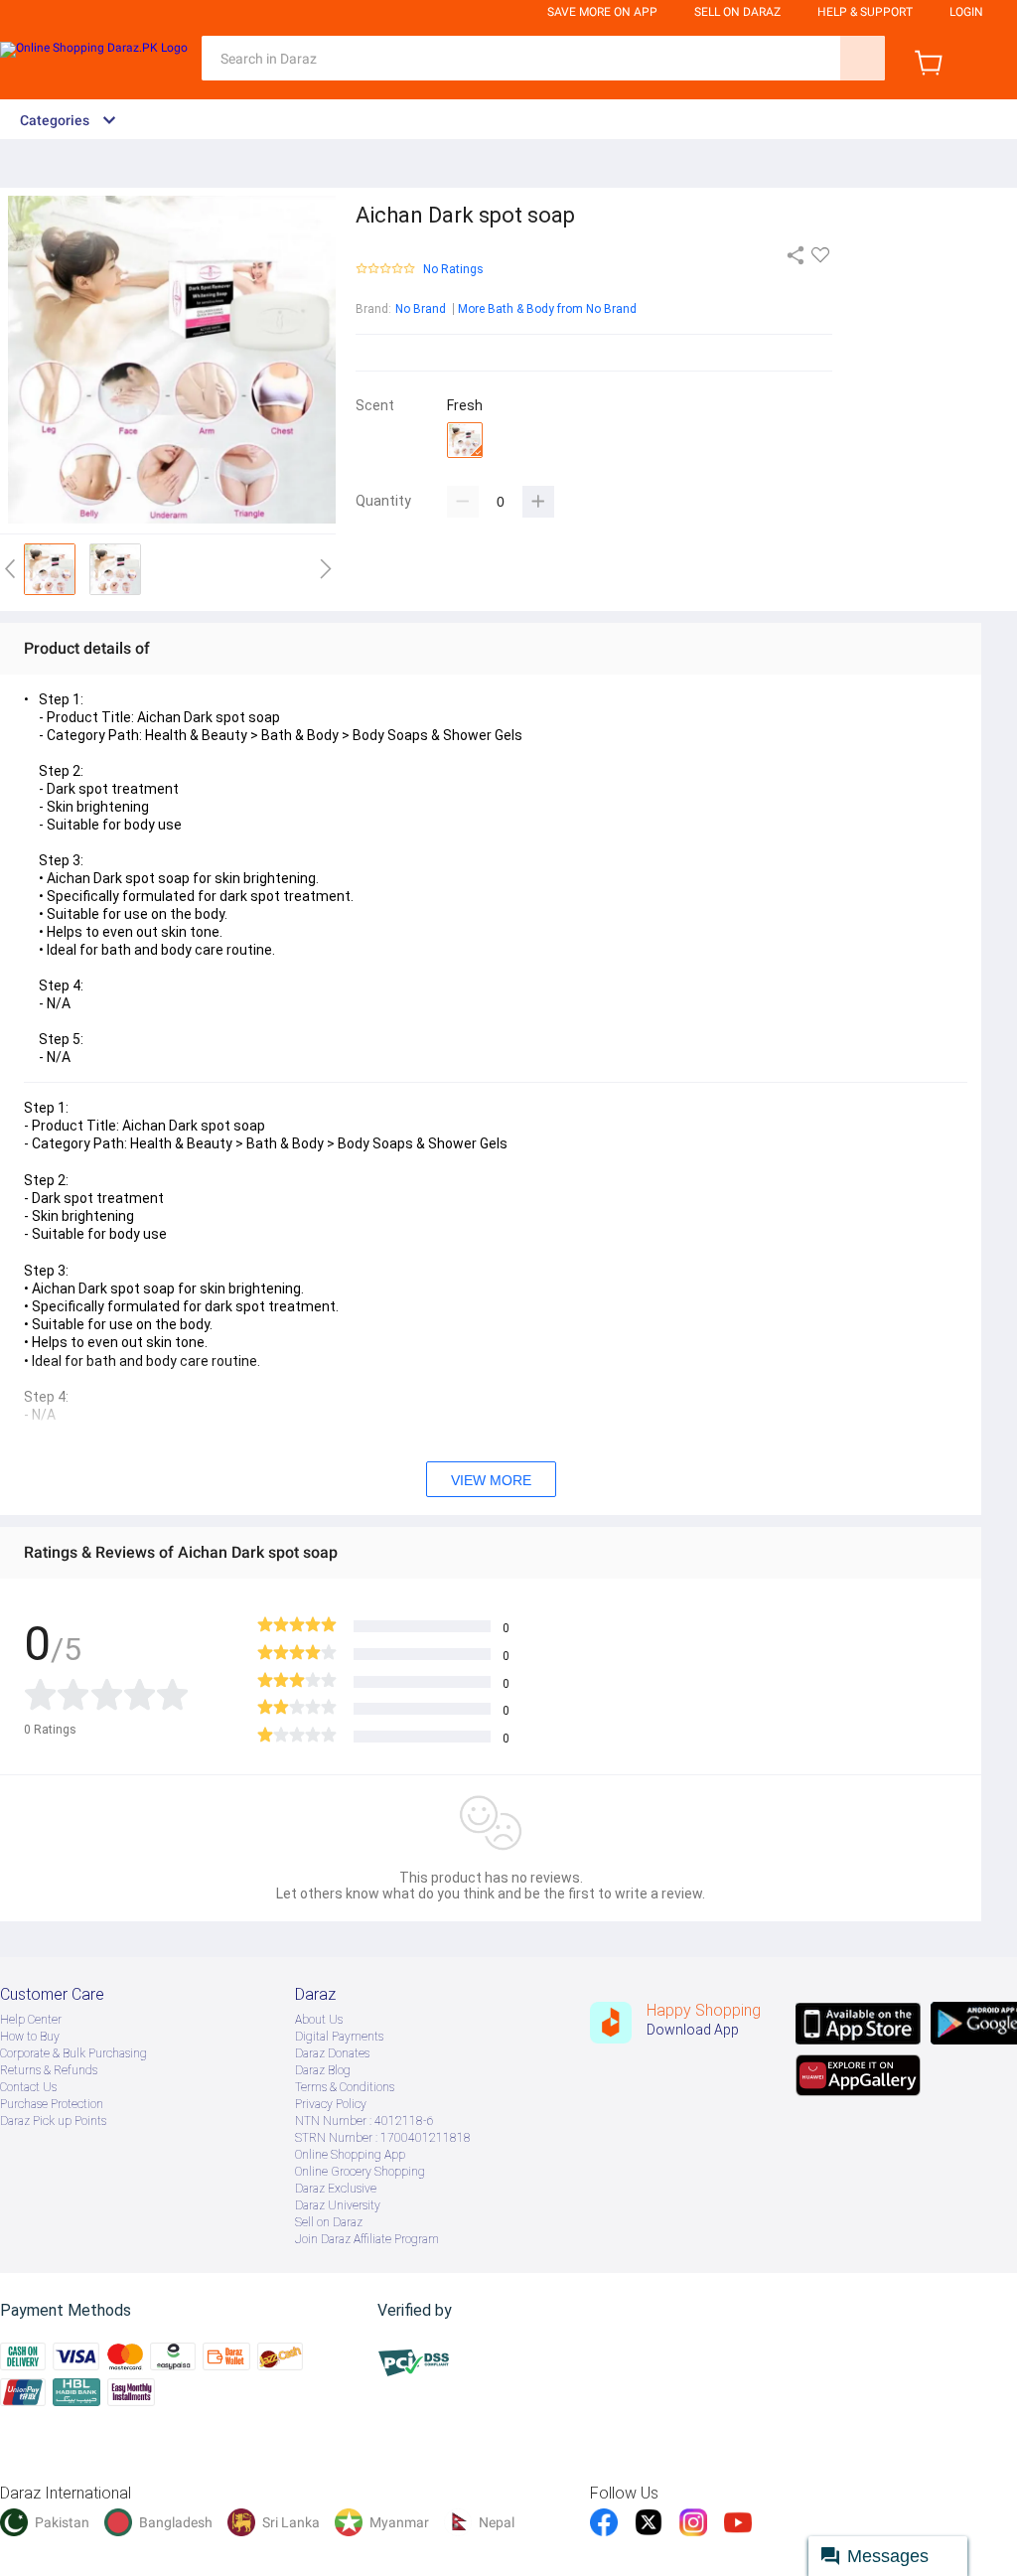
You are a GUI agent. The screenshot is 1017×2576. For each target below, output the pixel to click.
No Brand (421, 309)
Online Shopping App (350, 2155)
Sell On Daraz (737, 12)
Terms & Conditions (345, 2087)
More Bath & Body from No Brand (547, 309)
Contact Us (28, 2087)
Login (966, 12)
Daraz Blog (323, 2070)
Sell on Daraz (329, 2222)
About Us (319, 2020)
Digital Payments (339, 2037)
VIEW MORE (491, 1480)
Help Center (31, 2020)
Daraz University (338, 2205)
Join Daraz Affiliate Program (367, 2239)
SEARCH (863, 58)
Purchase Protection (52, 2104)
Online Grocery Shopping (360, 2172)
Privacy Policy (331, 2104)
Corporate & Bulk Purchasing (73, 2053)
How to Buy (30, 2037)
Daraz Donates (332, 2053)
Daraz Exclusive (336, 2189)
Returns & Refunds (49, 2070)
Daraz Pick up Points (53, 2121)
